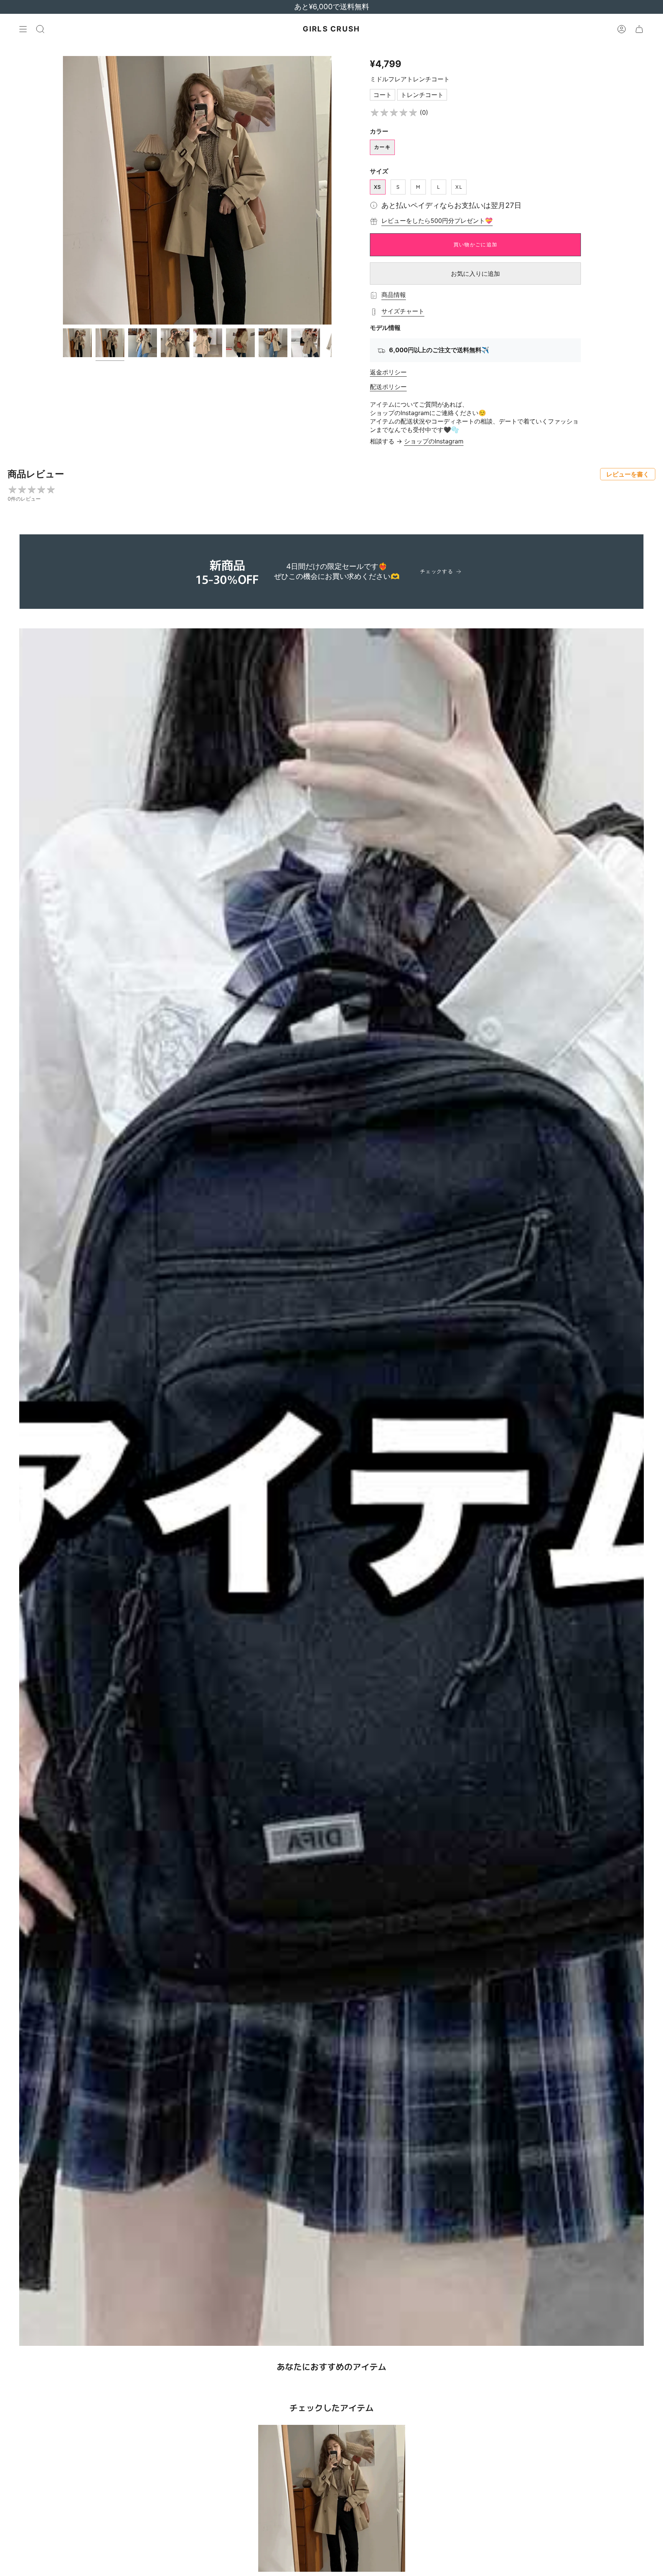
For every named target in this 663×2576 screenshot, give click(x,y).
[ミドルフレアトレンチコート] (332, 2498)
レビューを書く (628, 474)
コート (383, 95)
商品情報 (394, 295)
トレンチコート (422, 95)
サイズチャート (403, 311)
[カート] (639, 29)
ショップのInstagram (434, 441)
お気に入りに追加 (475, 274)
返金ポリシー (388, 372)
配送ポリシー (388, 387)
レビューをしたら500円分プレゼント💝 (437, 221)
